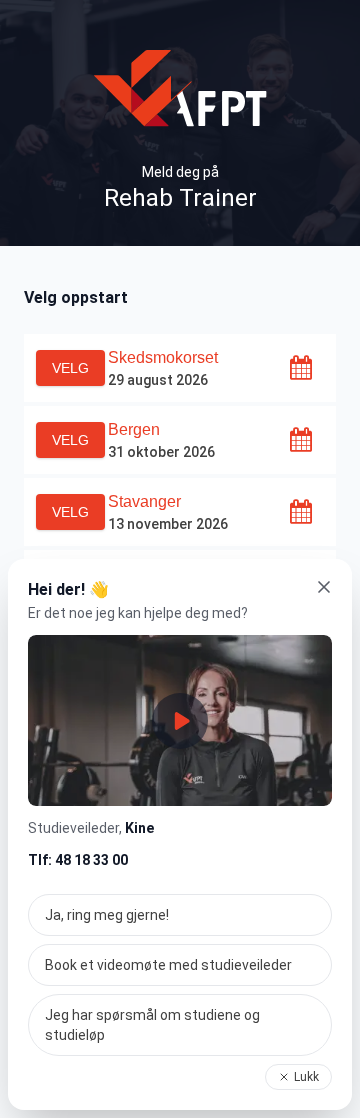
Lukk (306, 1077)
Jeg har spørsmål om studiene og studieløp (152, 1025)
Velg (70, 368)
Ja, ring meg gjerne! (107, 915)
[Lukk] (324, 587)
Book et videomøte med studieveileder (168, 965)
